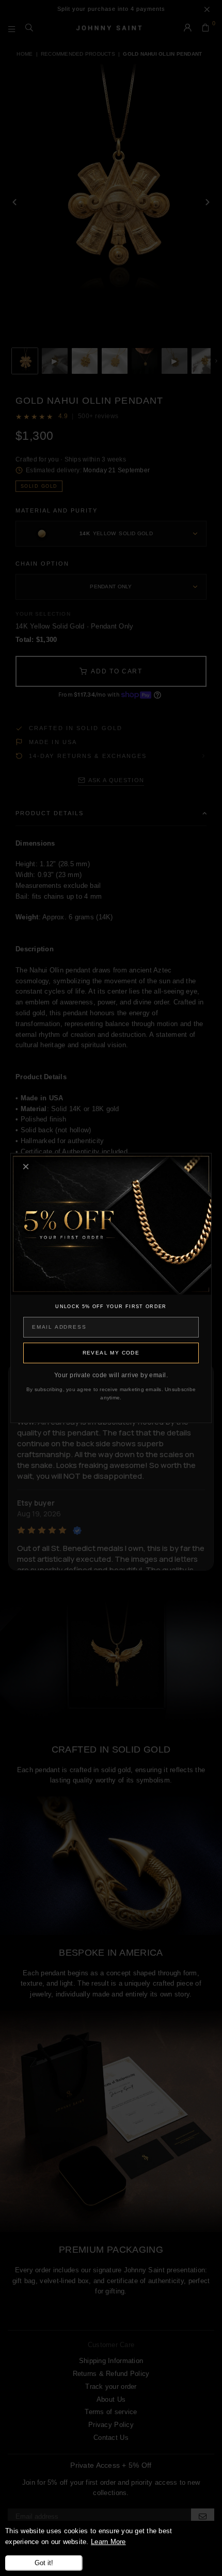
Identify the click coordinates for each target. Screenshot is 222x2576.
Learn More (108, 2542)
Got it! (44, 2563)
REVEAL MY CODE (111, 1353)
